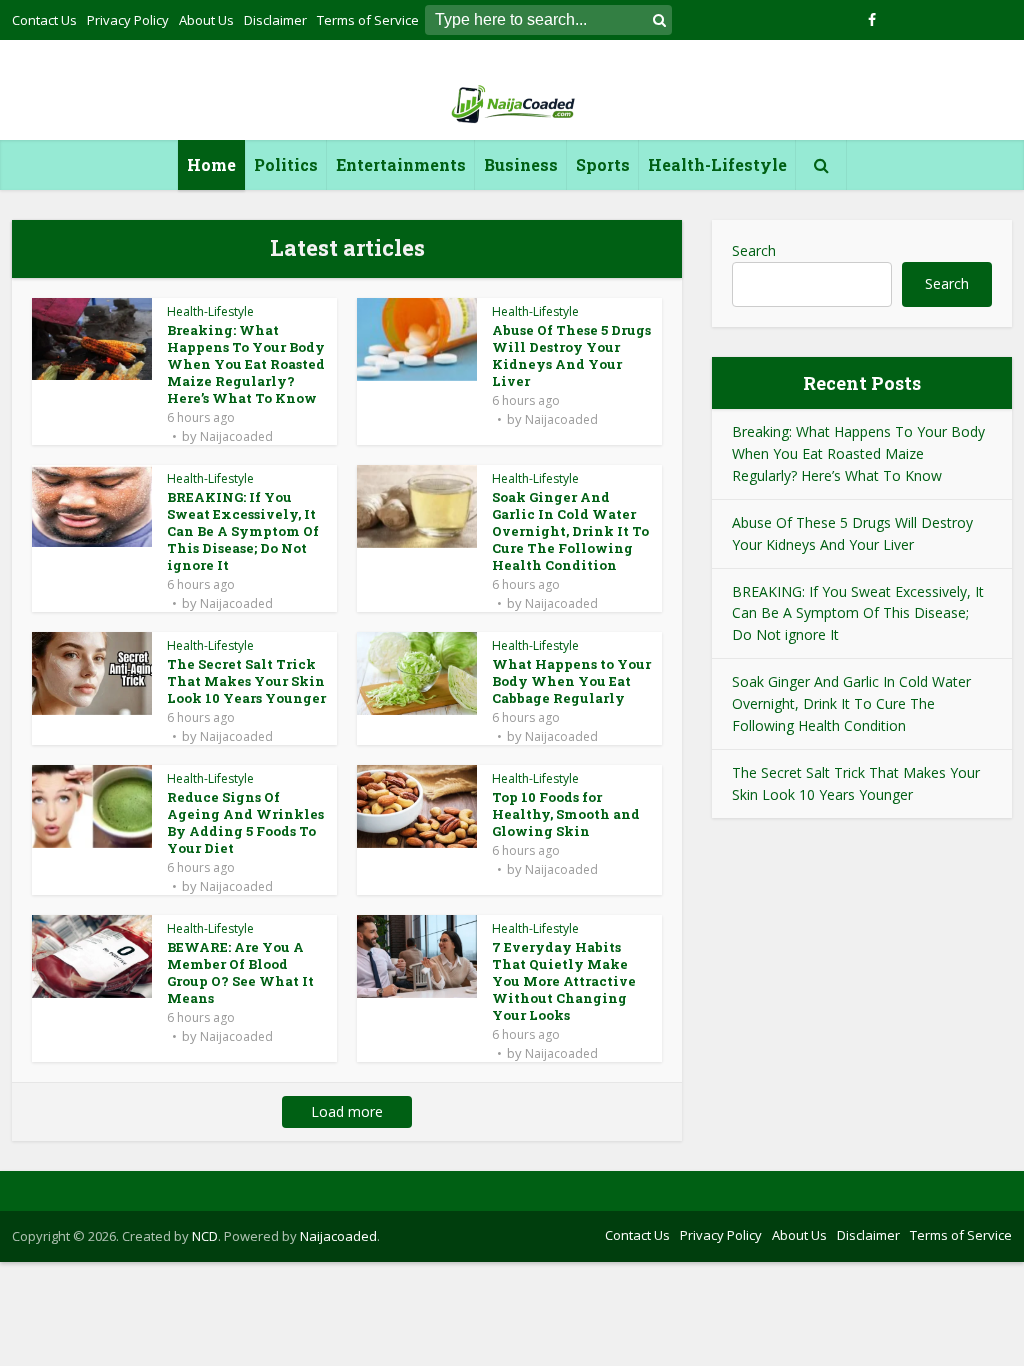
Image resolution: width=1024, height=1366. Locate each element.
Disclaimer (275, 20)
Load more (347, 1111)
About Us (206, 20)
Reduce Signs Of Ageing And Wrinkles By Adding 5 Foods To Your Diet (245, 822)
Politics (286, 164)
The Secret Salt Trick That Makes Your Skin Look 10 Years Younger (246, 681)
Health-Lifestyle (717, 164)
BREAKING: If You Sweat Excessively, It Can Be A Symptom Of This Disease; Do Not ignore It (243, 531)
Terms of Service (961, 1235)
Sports (603, 164)
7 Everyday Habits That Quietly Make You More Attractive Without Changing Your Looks (564, 981)
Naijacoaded (236, 437)
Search (754, 250)
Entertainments (401, 164)
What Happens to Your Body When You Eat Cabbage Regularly (571, 681)
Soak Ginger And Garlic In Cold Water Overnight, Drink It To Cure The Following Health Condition (570, 531)
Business (521, 164)
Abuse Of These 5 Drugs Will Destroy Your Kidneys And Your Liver (571, 355)
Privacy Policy (128, 20)
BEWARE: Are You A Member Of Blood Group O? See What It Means (240, 972)
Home (211, 164)
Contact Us (44, 20)
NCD (205, 1236)
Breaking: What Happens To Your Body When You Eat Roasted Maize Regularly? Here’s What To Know (246, 364)
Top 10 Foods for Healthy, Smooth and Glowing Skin (566, 814)
